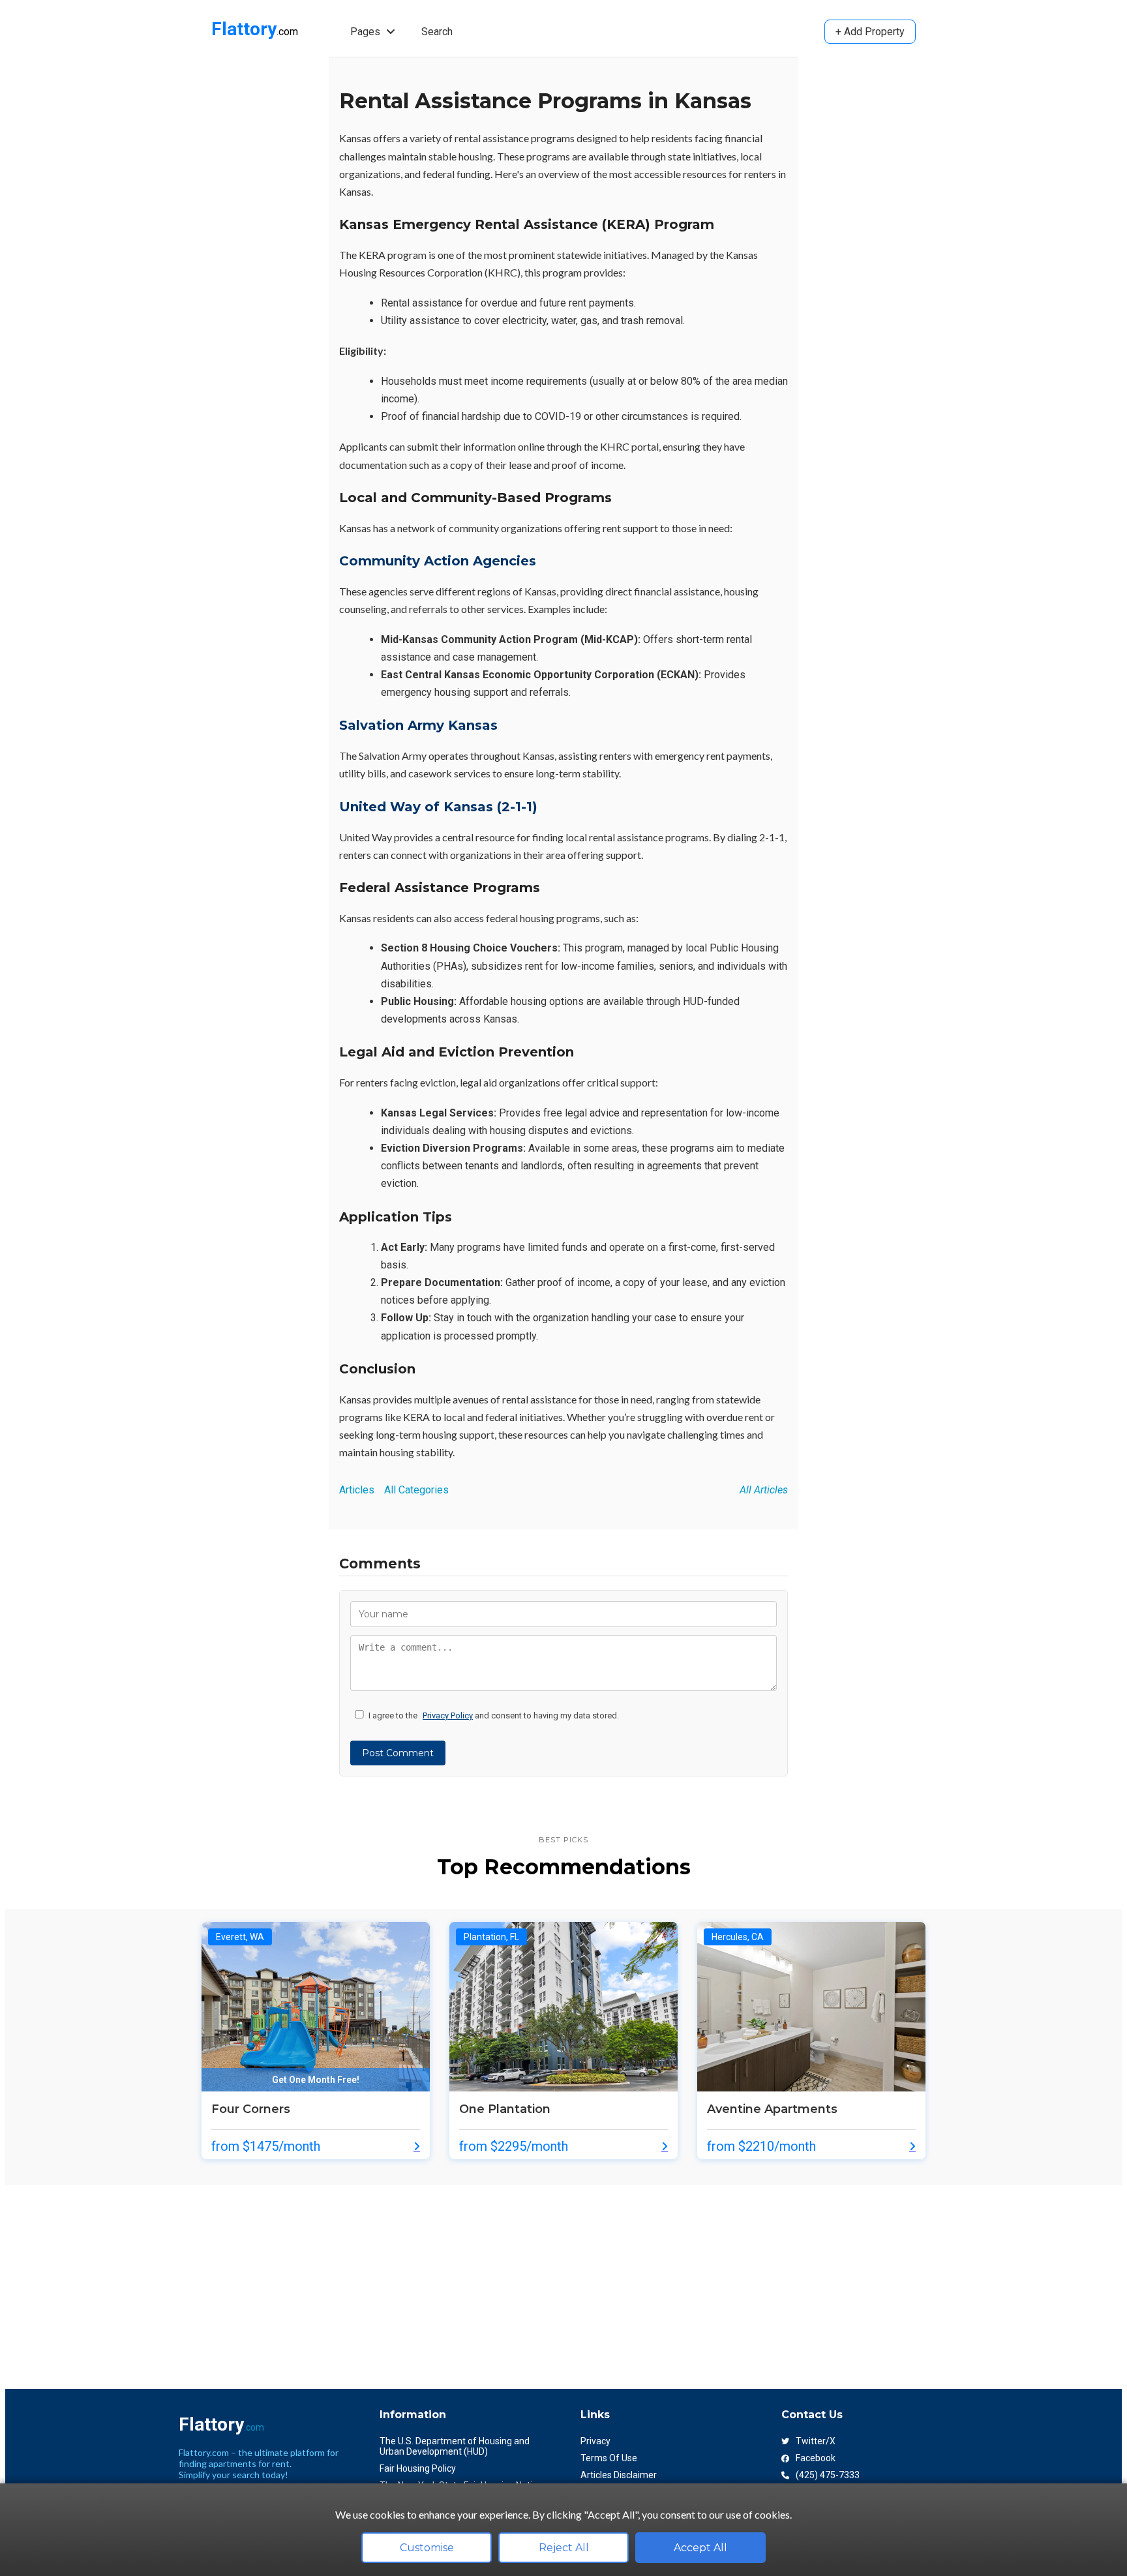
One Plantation (505, 2109)
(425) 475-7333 (828, 2475)
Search (437, 32)
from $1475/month (266, 2146)
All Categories (416, 1490)
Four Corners (251, 2109)
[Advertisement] (397, 2277)
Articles (357, 1490)
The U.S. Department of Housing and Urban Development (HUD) (455, 2446)
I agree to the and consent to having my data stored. (494, 1715)
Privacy (595, 2441)
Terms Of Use (609, 2458)
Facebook (816, 2458)
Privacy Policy (448, 1715)
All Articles (764, 1490)
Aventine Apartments (772, 2109)
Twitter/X (816, 2441)
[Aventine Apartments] (811, 2088)
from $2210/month (761, 2146)
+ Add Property (870, 32)
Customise (427, 2548)
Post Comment (398, 1753)
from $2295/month (514, 2146)
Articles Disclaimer (619, 2475)
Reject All (564, 2548)
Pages (367, 32)
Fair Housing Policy (418, 2468)
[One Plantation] (563, 2088)
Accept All (700, 2548)
